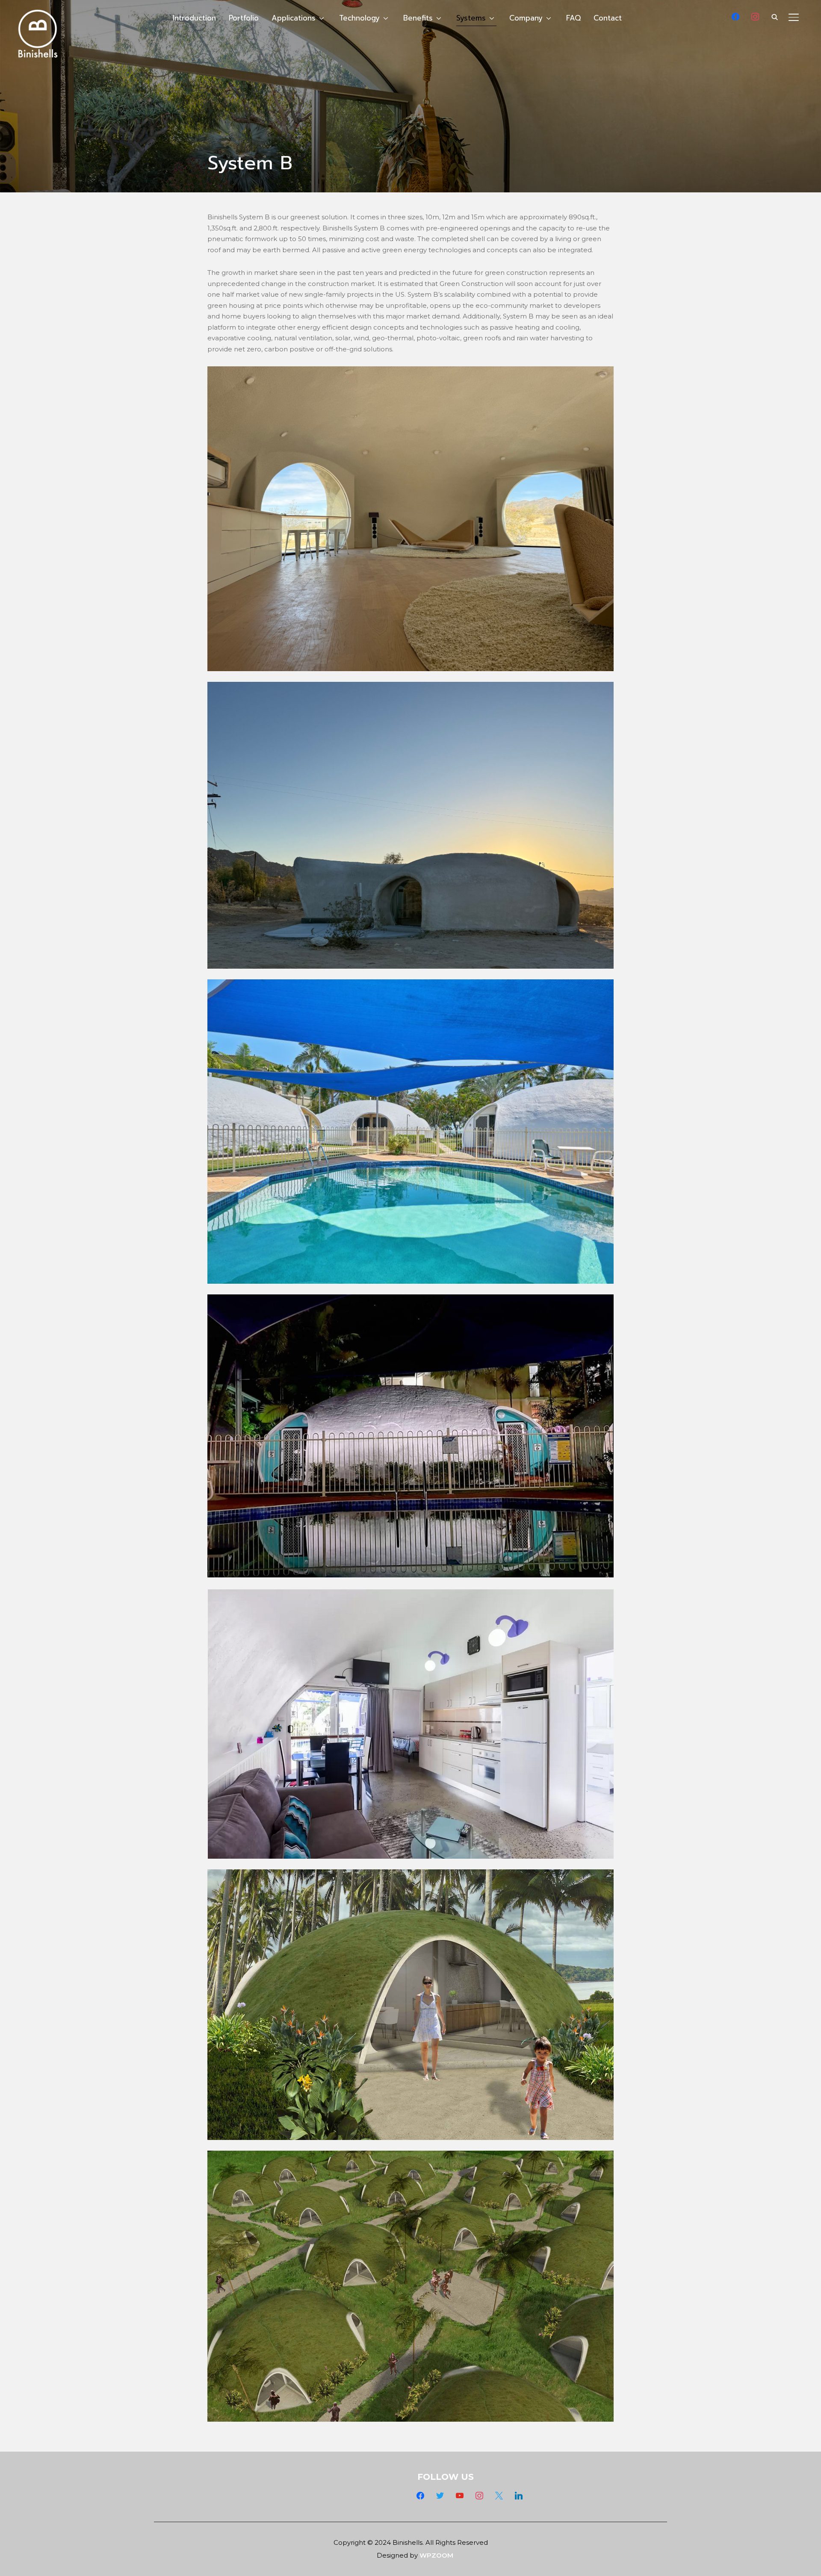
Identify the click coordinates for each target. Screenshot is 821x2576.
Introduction (194, 18)
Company (526, 18)
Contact (608, 18)
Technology (359, 18)
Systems (471, 18)
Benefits (418, 18)
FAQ (573, 18)
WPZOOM (436, 2555)
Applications (294, 18)
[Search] (775, 16)
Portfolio (244, 18)
